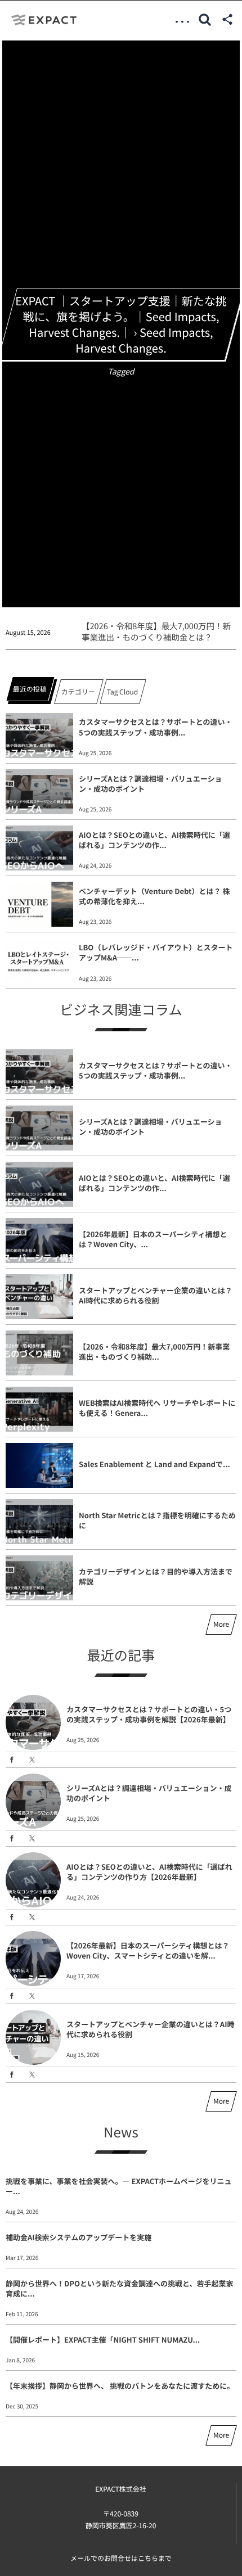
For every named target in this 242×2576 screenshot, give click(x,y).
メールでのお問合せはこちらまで (121, 2558)
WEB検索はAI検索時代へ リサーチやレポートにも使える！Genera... (157, 1408)
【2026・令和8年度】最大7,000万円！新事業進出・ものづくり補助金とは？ (156, 632)
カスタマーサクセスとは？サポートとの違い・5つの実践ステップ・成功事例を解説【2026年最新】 (149, 1714)
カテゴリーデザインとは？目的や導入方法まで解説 (156, 1576)
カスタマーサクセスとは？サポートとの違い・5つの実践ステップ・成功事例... (156, 727)
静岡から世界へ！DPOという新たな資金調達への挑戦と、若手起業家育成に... (119, 2288)
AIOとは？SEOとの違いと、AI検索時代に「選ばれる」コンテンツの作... (154, 840)
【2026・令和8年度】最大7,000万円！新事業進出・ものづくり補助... (154, 1352)
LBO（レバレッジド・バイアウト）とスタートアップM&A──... (156, 952)
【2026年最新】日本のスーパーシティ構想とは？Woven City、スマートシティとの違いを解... (148, 1950)
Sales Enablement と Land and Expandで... (154, 1464)
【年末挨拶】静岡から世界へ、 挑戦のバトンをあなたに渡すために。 (120, 2386)
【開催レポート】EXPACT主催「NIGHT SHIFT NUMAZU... (103, 2340)
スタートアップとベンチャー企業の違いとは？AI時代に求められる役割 (156, 1295)
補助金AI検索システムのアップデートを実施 (79, 2237)
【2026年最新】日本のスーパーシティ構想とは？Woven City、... (153, 1239)
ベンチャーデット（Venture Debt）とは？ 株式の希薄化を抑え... (154, 896)
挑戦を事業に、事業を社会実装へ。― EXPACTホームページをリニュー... (118, 2186)
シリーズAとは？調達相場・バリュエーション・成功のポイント (150, 784)
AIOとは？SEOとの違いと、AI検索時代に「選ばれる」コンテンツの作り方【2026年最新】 (149, 1872)
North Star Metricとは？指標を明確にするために (157, 1520)
